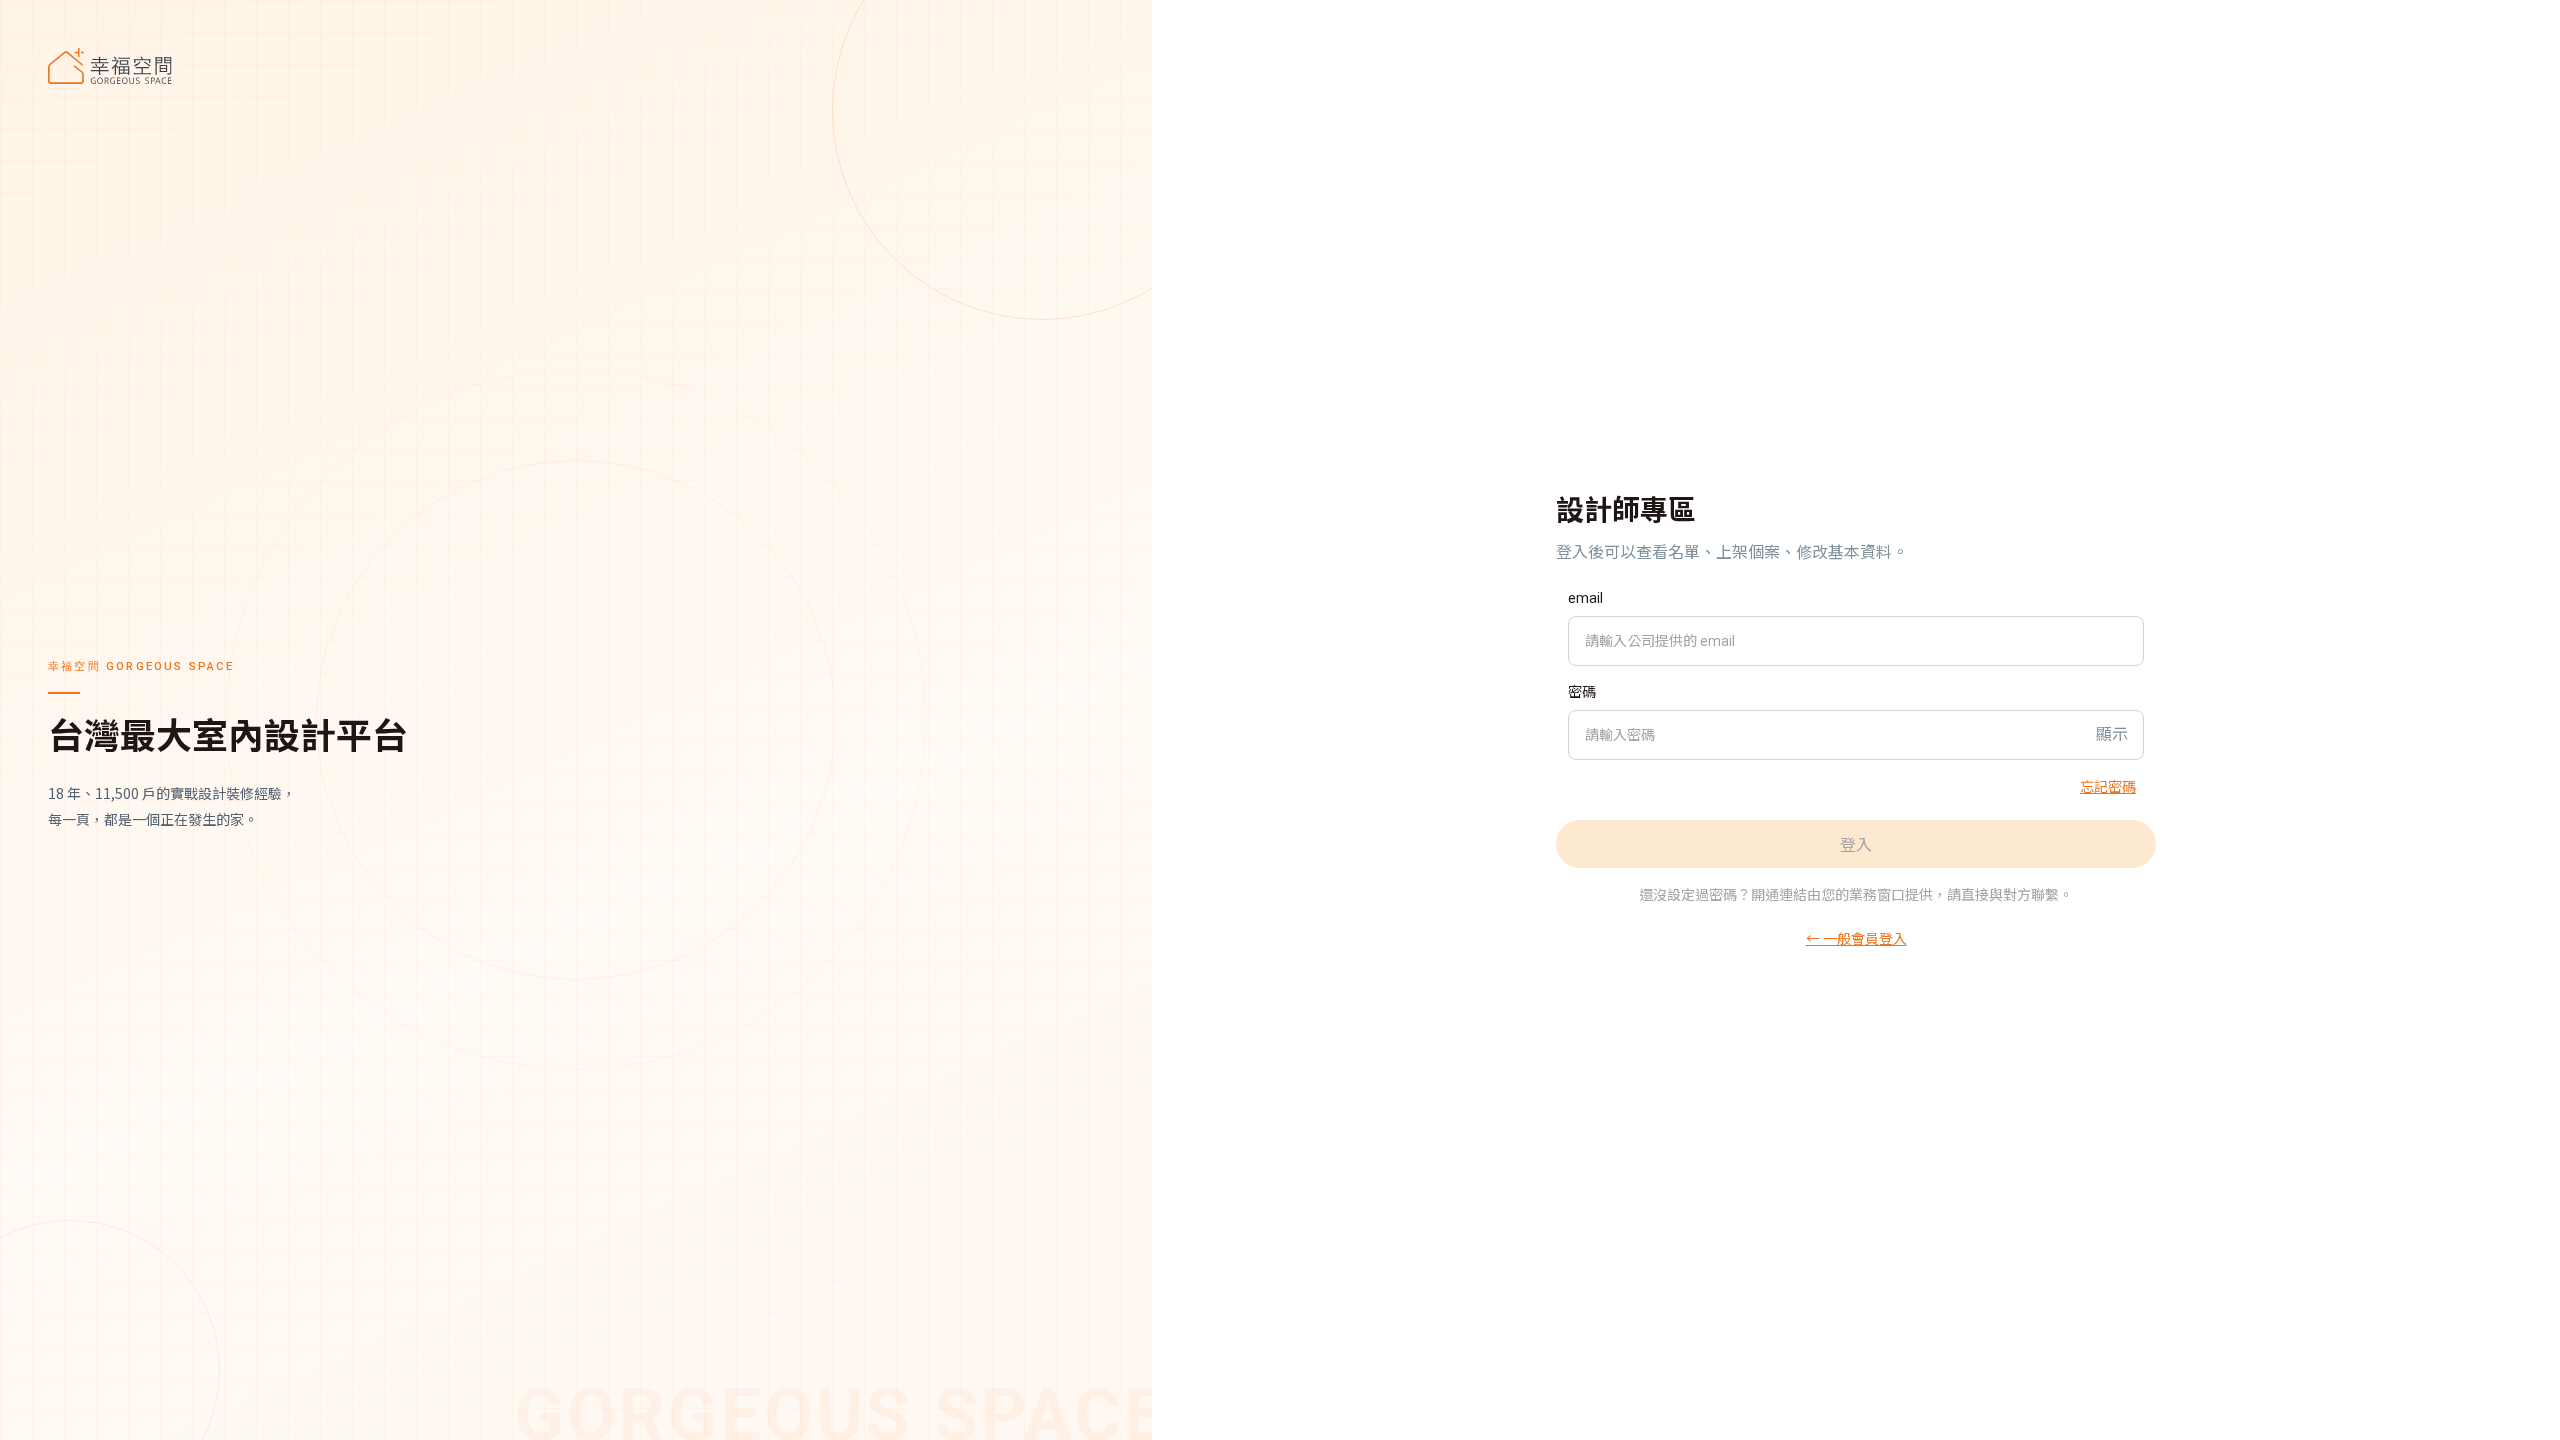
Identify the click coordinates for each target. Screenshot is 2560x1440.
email (1585, 598)
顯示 (2112, 734)
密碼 (1582, 692)
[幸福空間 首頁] (576, 66)
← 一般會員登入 (1856, 938)
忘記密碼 (2108, 786)
